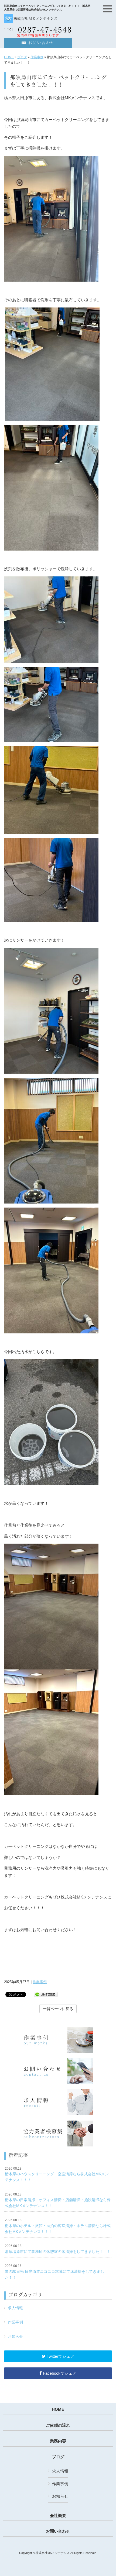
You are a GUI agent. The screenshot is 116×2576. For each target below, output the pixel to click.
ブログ (22, 57)
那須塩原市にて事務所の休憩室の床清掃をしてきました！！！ (58, 2249)
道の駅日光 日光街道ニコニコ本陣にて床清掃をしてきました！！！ (54, 2272)
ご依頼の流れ (58, 2425)
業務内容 (58, 2441)
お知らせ (15, 2336)
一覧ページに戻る (58, 2009)
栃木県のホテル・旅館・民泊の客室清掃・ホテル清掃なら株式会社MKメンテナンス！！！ (58, 2226)
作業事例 (37, 57)
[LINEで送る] (46, 1994)
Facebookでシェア (59, 2373)
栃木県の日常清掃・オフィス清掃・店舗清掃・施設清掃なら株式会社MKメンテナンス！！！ (58, 2200)
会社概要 (58, 2516)
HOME (9, 57)
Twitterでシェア (60, 2356)
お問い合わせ (58, 2531)
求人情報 (15, 2308)
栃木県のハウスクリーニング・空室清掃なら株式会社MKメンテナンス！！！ (57, 2174)
